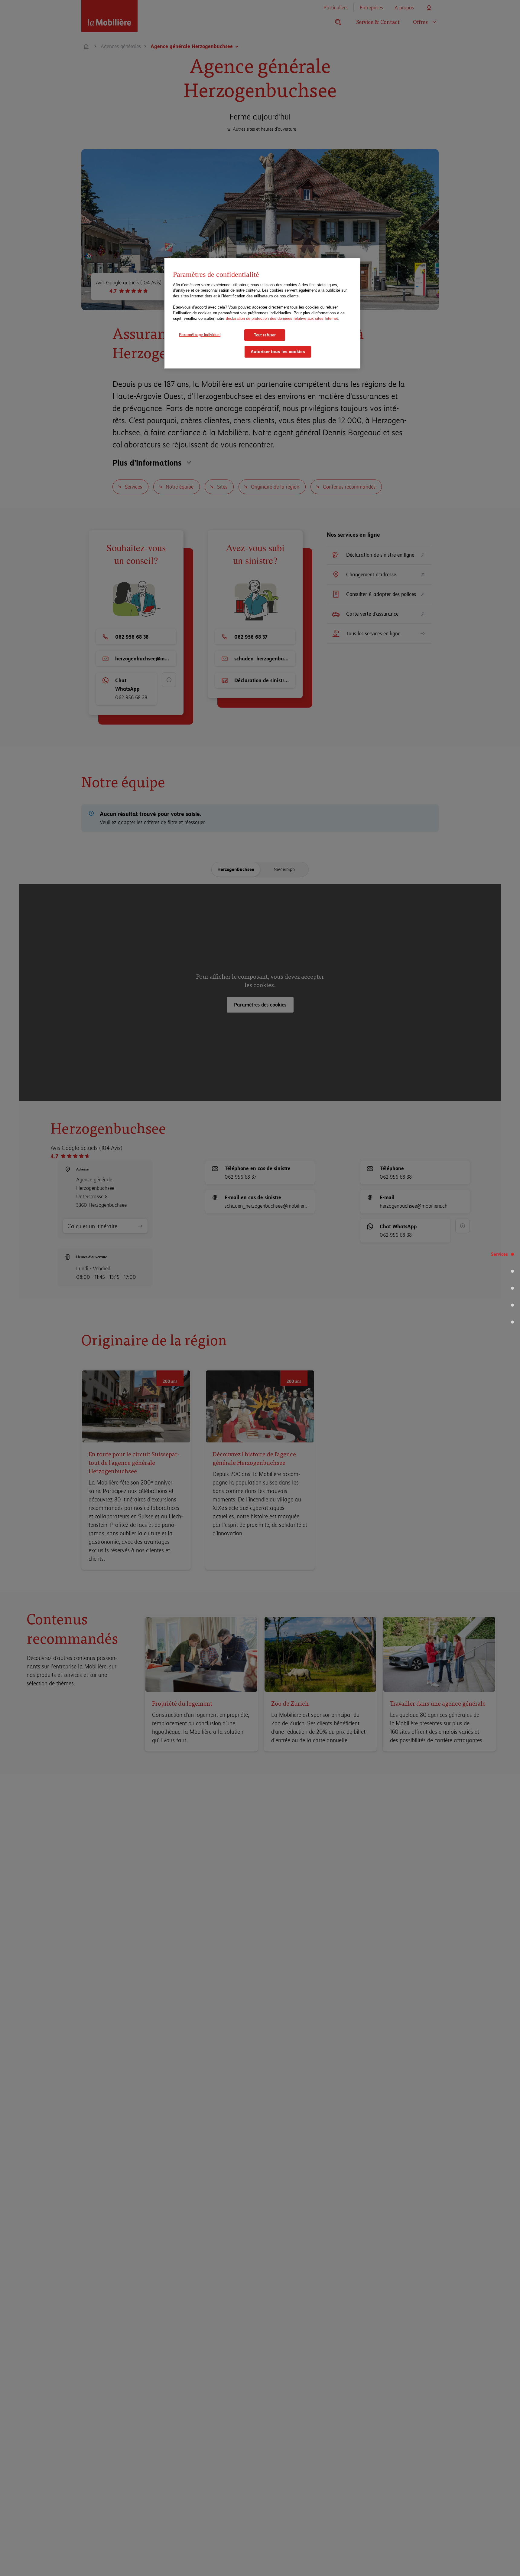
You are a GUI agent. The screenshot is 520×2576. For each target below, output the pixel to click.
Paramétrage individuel (200, 335)
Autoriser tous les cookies (278, 352)
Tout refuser (265, 335)
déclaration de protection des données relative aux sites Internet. (283, 318)
